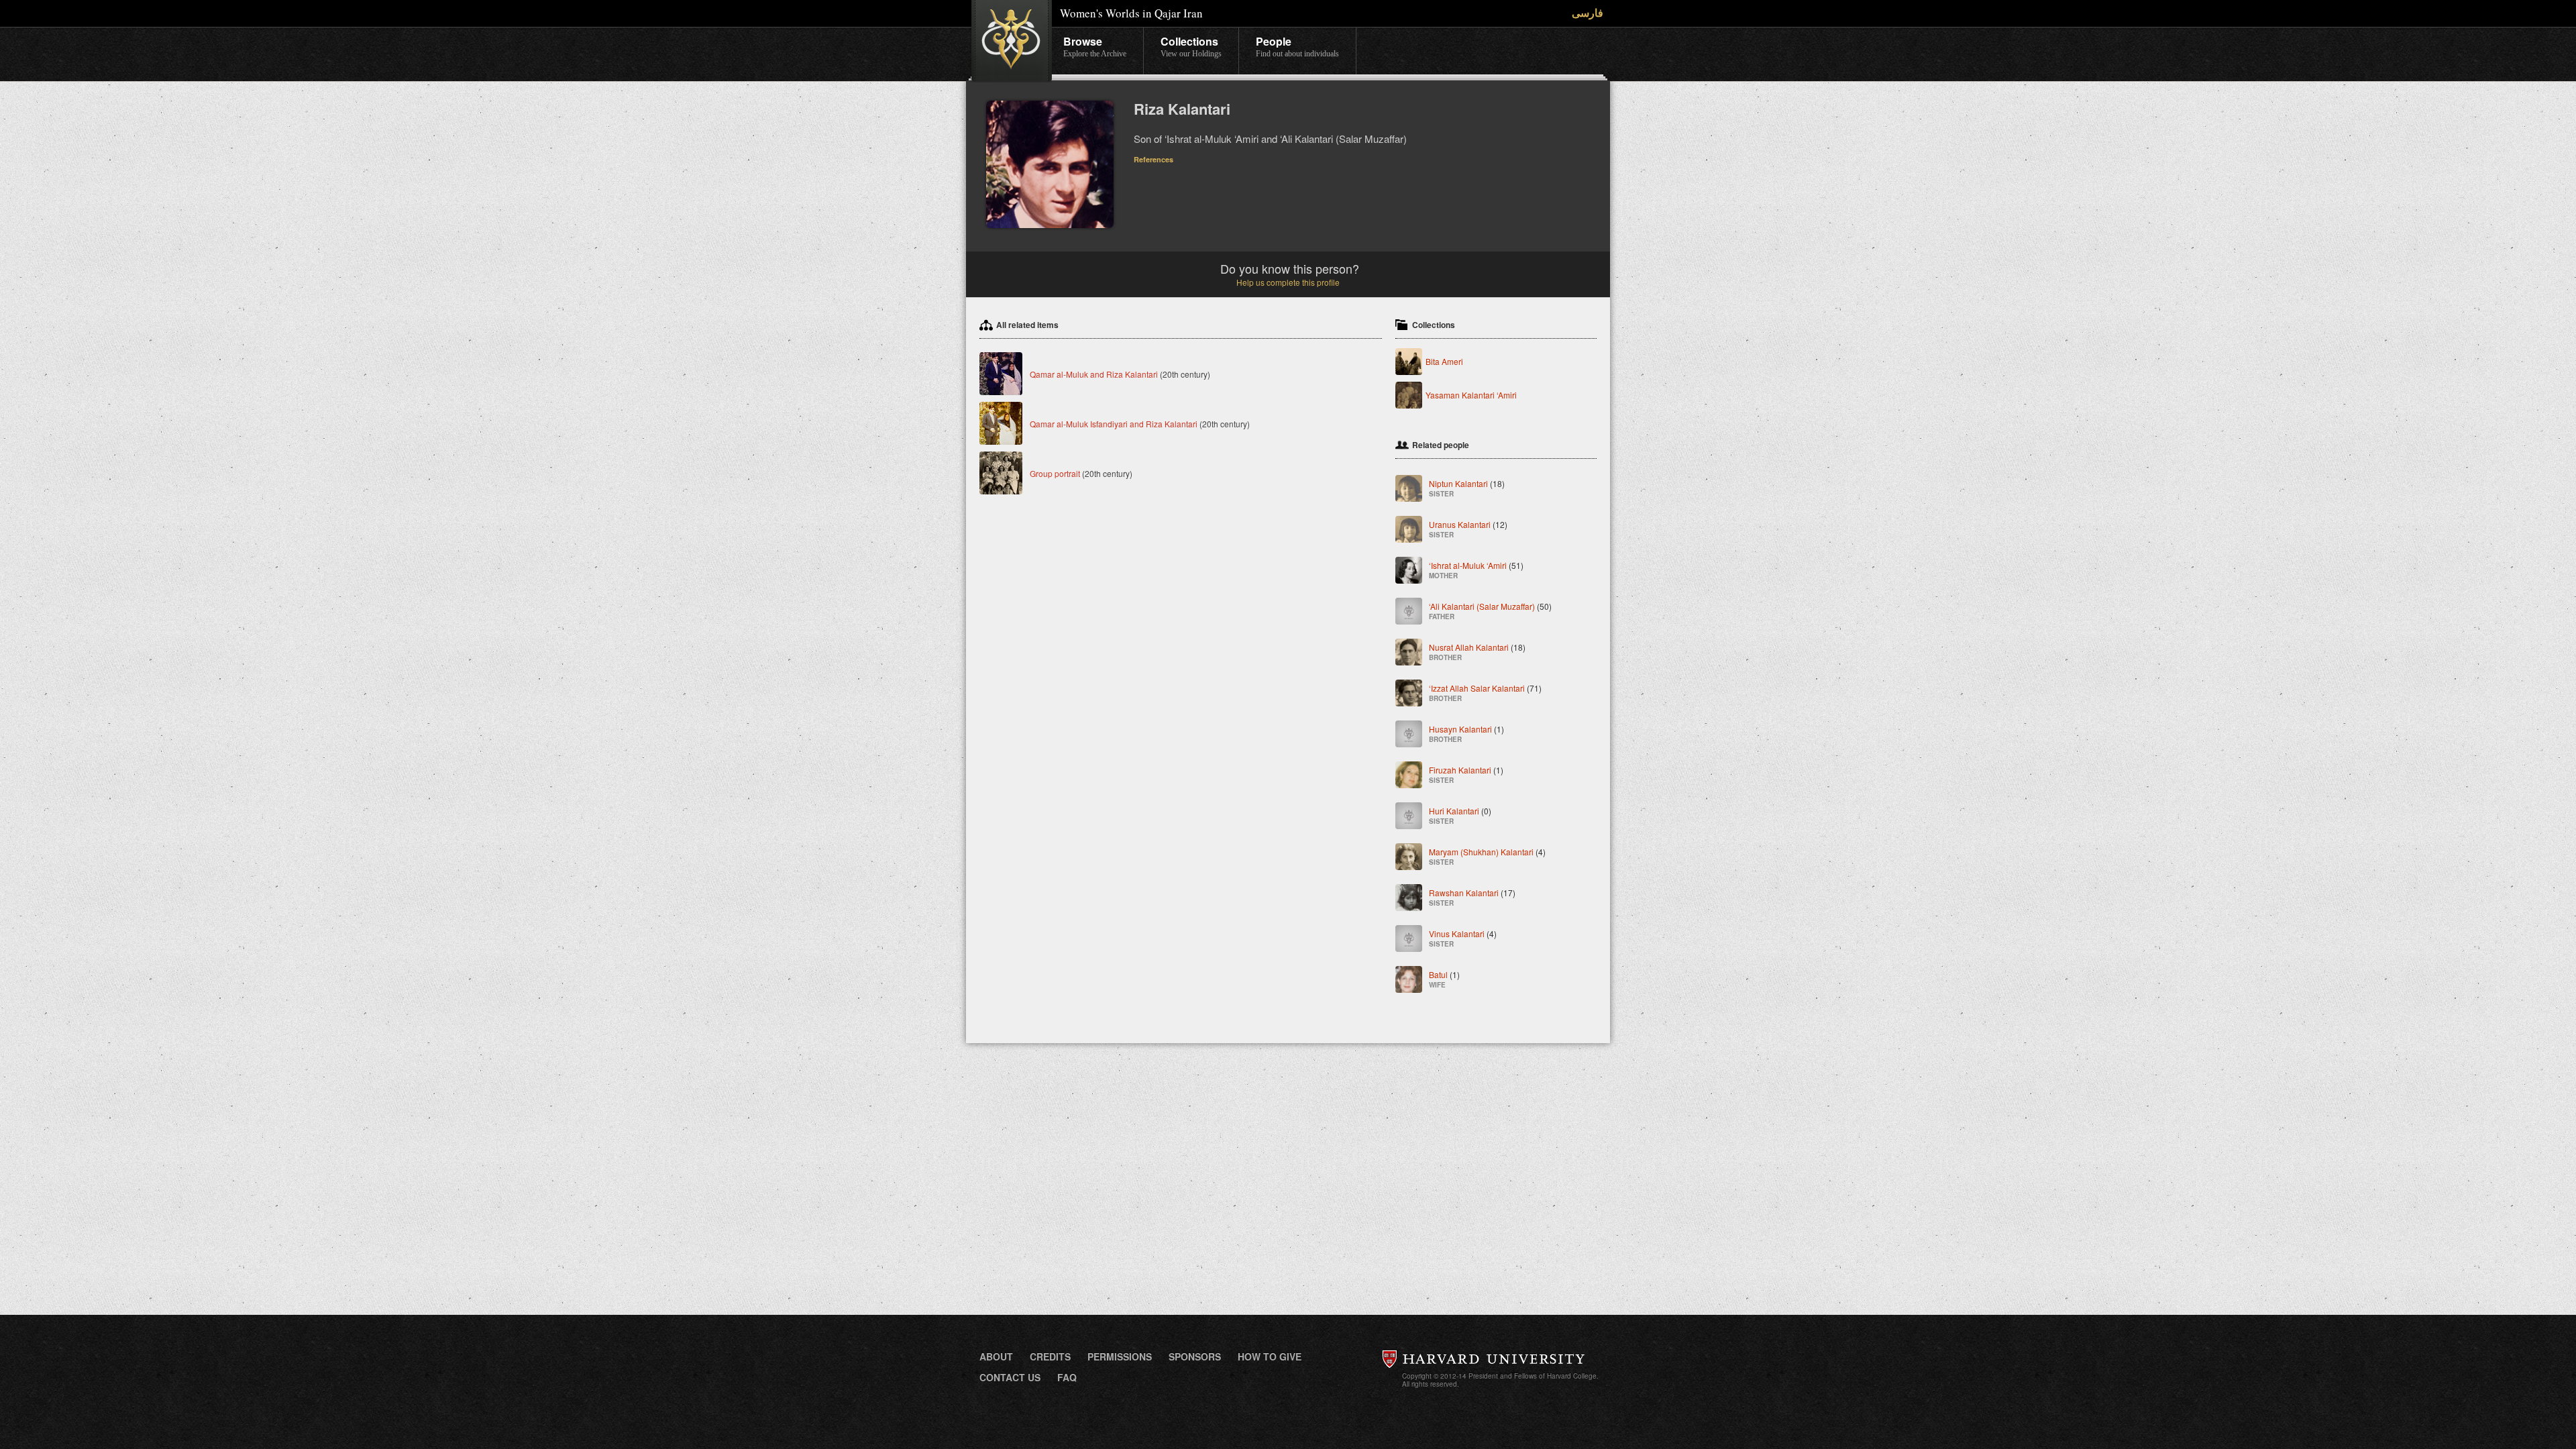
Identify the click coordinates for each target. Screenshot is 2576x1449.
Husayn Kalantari (1466, 734)
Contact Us (1010, 1377)
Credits (1050, 1356)
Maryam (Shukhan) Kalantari (1487, 856)
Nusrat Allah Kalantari (1477, 652)
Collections (1191, 46)
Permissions (1120, 1356)
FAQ (1067, 1377)
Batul (1444, 979)
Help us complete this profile (1288, 282)
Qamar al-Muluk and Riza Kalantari (1094, 374)
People (1297, 46)
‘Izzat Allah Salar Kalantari (1485, 693)
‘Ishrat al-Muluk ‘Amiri (1476, 570)
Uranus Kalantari (1468, 529)
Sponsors (1195, 1356)
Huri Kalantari (1460, 815)
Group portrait (1055, 473)
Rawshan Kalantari (1472, 897)
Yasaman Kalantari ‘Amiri (1471, 395)
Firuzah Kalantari (1466, 774)
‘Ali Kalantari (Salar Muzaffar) (1490, 611)
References (1153, 159)
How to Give (1270, 1356)
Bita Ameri (1444, 361)
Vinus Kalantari (1463, 938)
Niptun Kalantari (1467, 488)
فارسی (1588, 12)
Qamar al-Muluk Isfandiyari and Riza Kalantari (1114, 424)
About (996, 1356)
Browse (1095, 46)
